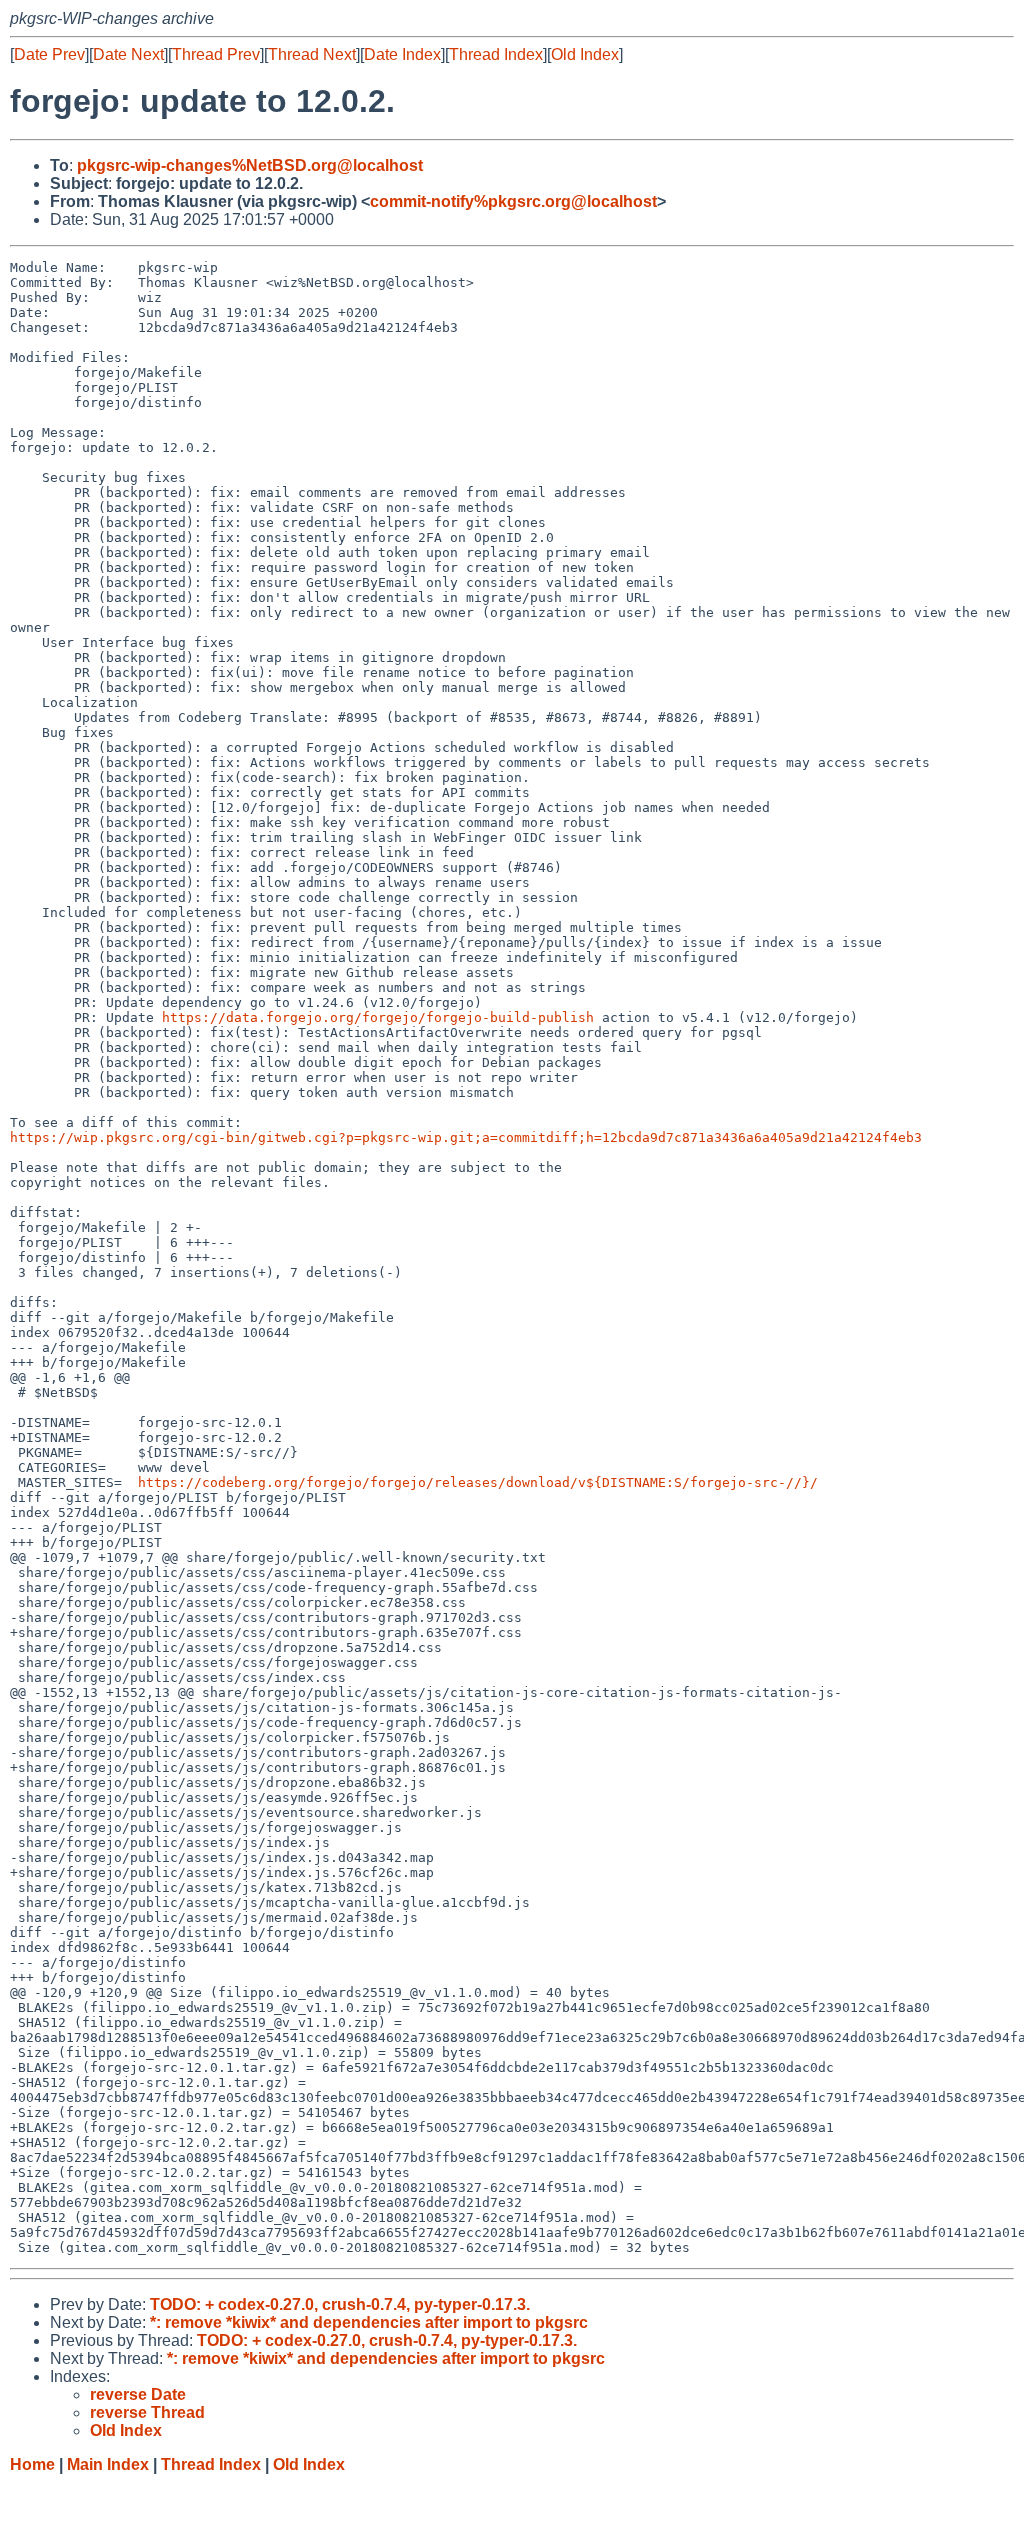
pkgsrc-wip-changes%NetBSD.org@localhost (250, 165)
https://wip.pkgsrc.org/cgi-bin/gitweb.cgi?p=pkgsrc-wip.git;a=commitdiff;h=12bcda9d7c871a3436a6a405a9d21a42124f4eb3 (466, 1137)
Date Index (402, 54)
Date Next (128, 54)
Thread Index (496, 54)
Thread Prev (216, 54)
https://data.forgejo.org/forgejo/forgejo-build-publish (378, 1017)
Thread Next (312, 54)
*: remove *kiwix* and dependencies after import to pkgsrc (369, 2322)
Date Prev (49, 54)
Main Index (108, 2464)
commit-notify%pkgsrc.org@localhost (513, 201)
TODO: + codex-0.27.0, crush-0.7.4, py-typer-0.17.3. (340, 2304)
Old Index (585, 54)
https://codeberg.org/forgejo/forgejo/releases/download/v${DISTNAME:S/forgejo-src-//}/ (478, 1482)
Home (32, 2464)
